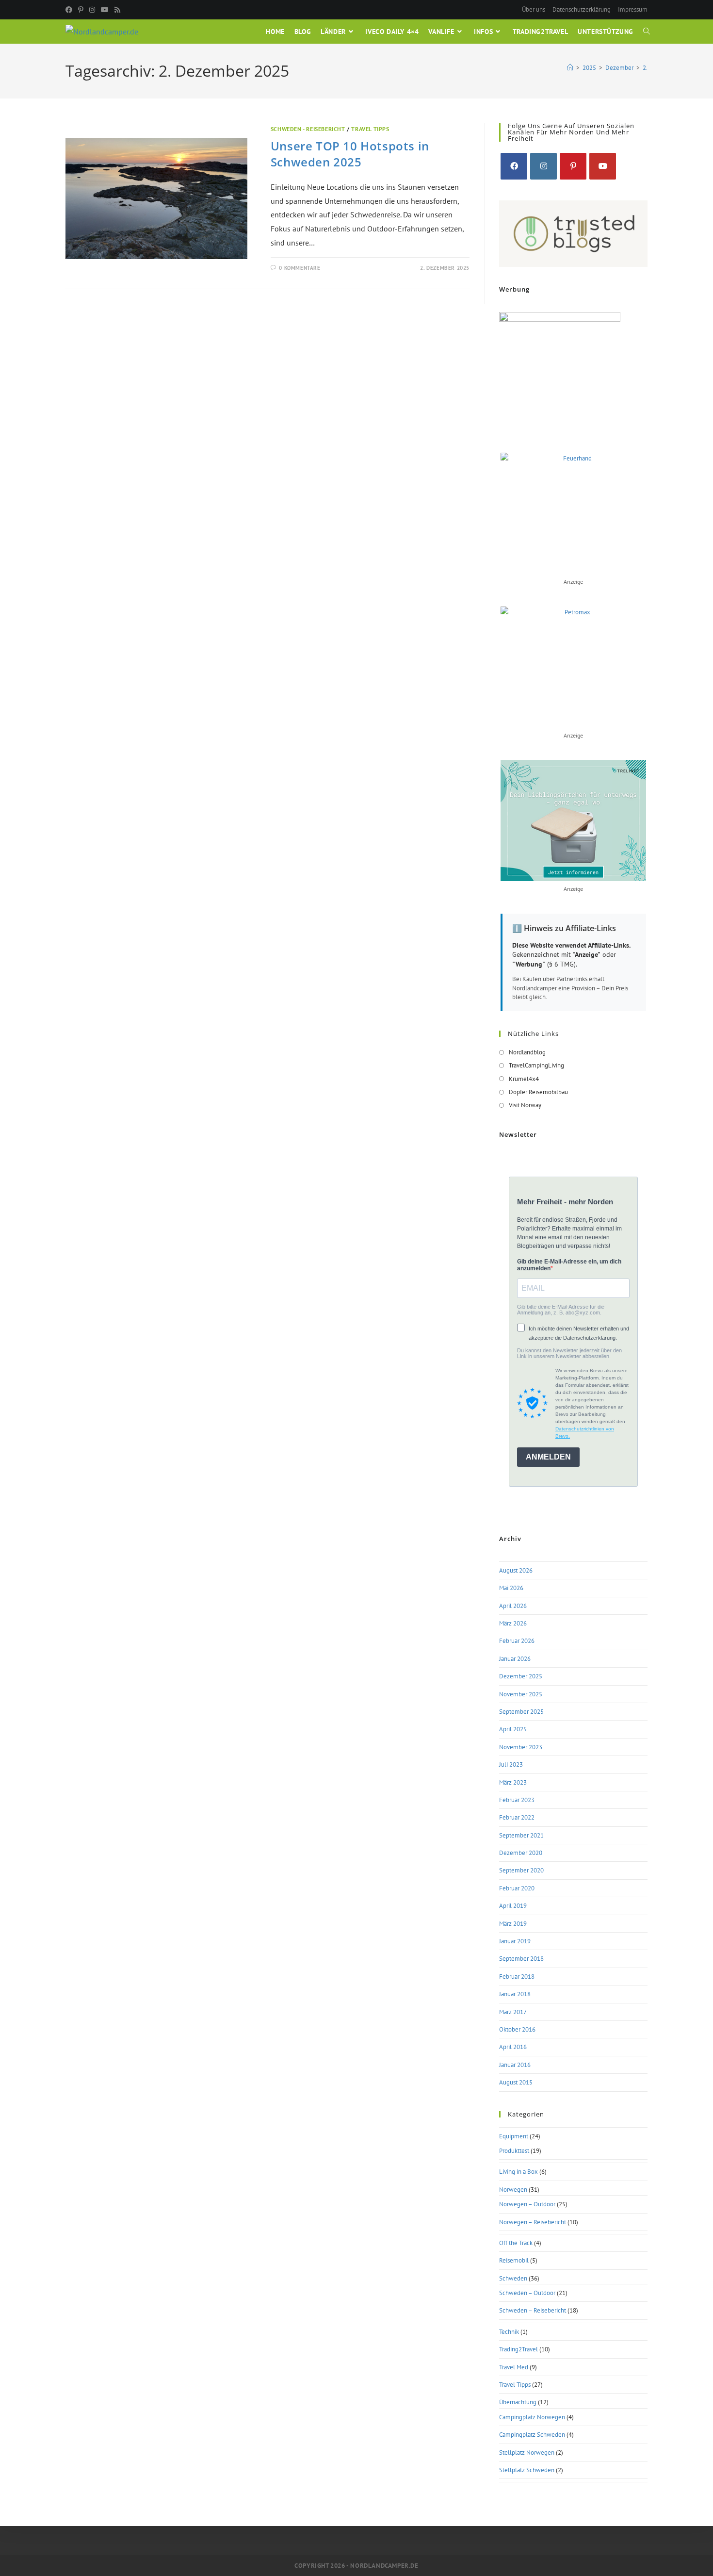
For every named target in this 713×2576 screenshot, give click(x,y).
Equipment (514, 2136)
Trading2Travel (519, 2349)
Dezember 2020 (521, 1853)
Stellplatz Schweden (527, 2470)
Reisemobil (514, 2260)
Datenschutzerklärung (582, 9)
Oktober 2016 (517, 2029)
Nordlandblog (527, 1052)
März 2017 (513, 2012)
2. (645, 68)
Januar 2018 (515, 1994)
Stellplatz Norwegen (527, 2453)
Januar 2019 (515, 1941)
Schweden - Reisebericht (308, 129)
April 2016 (513, 2047)
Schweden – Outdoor (527, 2293)
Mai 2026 (511, 1588)
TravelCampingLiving (536, 1065)
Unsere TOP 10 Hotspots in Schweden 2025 (350, 154)
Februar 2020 (517, 1888)
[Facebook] (70, 10)
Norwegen (513, 2190)
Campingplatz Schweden (532, 2435)
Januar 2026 (515, 1659)
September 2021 (521, 1835)
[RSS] (117, 10)
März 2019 (513, 1924)
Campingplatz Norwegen (532, 2417)
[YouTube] (105, 10)
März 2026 (513, 1623)
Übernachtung (518, 2402)
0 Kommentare (300, 268)
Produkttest (514, 2151)
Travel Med (514, 2367)
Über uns (534, 9)
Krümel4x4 (524, 1079)
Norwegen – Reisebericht (533, 2222)
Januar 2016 (515, 2065)
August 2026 (516, 1570)
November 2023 (521, 1747)
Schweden (513, 2278)
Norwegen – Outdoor (527, 2204)
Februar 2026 (517, 1641)
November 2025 (521, 1694)
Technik (509, 2332)
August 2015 (516, 2082)
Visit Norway (525, 1105)
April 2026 (513, 1606)
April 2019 (513, 1906)
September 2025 (521, 1712)
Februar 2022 (517, 1817)
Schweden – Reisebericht (533, 2310)
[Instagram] (92, 10)
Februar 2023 (517, 1800)
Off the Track (516, 2243)
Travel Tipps (370, 129)
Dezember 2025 (521, 1676)
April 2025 (513, 1729)
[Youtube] (603, 166)
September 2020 (521, 1870)
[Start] (570, 68)
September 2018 (521, 1959)
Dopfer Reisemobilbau (538, 1092)
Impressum (633, 9)
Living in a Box (519, 2172)
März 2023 (513, 1782)
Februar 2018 (517, 1977)
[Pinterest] (81, 10)
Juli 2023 (511, 1764)
